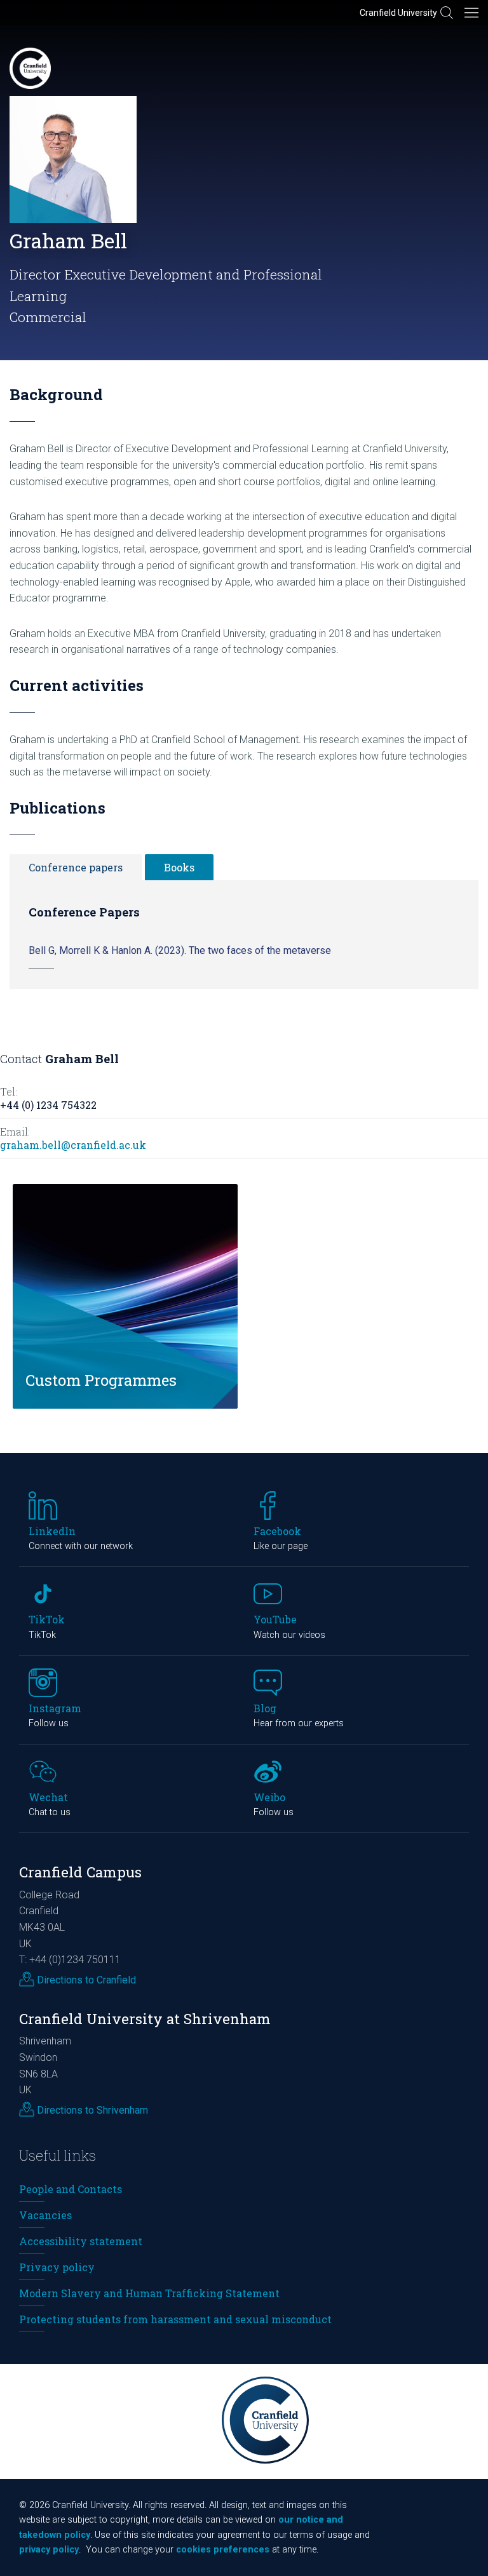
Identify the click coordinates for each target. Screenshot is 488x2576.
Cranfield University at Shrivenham (145, 2019)
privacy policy (49, 2550)
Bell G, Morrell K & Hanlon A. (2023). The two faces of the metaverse (180, 950)
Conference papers (76, 867)
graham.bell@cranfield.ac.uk (73, 1145)
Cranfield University (398, 13)
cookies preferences (223, 2550)
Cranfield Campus (80, 1872)
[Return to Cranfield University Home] (30, 68)
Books (179, 867)
